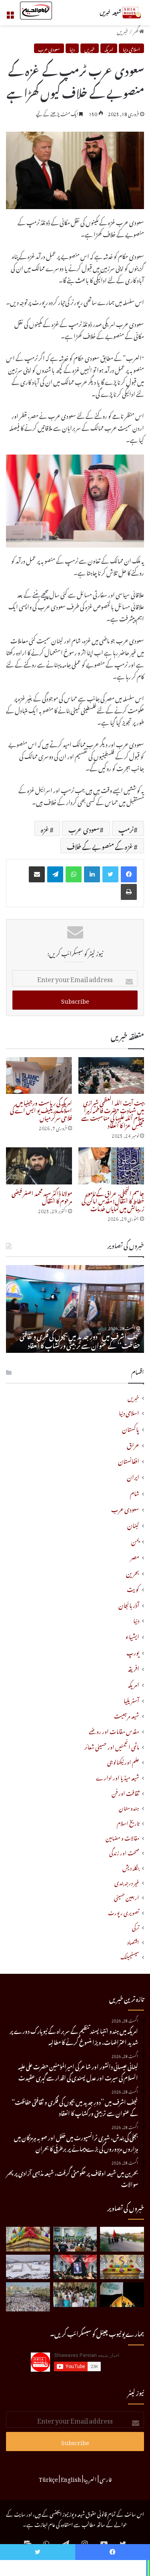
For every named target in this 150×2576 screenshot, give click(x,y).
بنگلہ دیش (131, 1867)
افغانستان (129, 1460)
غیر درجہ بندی (127, 1882)
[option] (75, 1309)
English (71, 2478)
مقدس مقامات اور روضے (114, 1731)
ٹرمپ (126, 828)
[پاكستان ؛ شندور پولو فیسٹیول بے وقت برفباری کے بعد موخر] (28, 2267)
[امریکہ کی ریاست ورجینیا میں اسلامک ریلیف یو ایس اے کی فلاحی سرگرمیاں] (39, 1076)
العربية (90, 2478)
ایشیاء (132, 1635)
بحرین (133, 1572)
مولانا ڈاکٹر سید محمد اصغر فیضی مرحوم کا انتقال (42, 1196)
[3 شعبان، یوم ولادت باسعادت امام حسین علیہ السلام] (28, 2239)
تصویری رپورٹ (124, 1912)
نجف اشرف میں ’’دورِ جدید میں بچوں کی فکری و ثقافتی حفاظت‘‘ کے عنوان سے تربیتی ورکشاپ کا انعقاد (80, 1340)
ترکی (136, 1927)
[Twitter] (110, 874)
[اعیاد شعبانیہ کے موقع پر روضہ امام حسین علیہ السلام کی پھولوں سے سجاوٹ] (122, 2267)
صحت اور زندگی (124, 1852)
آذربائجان (129, 1604)
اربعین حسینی (127, 1897)
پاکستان (131, 1428)
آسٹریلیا (131, 1699)
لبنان (133, 1524)
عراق (133, 1444)
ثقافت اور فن (125, 1792)
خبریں (122, 30)
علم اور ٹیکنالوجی (123, 1761)
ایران (133, 1476)
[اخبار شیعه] (112, 13)
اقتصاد (133, 1941)
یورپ (133, 1651)
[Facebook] (129, 874)
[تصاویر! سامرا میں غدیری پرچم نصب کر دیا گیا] (122, 2295)
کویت (133, 1588)
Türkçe (48, 2478)
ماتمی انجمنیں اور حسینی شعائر (112, 1746)
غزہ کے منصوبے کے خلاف (100, 846)
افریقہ (134, 1667)
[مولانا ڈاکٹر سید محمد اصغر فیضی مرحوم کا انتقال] (39, 1166)
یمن (135, 1540)
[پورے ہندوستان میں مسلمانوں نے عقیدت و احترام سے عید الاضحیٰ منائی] (75, 2295)
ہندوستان (129, 1807)
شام (135, 1492)
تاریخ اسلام (128, 1822)
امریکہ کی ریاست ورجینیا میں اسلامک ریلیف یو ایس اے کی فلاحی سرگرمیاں (41, 1109)
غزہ (45, 828)
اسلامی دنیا (131, 48)
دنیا (72, 48)
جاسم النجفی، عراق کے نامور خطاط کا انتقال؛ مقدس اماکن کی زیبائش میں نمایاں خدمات (113, 1200)
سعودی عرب (49, 48)
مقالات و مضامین (122, 1837)
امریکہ (109, 48)
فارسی (106, 2478)
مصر (135, 1556)
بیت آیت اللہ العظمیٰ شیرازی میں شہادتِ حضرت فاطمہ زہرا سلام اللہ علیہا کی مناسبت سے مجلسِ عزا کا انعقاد (113, 1113)
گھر (136, 30)
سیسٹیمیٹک (130, 1956)
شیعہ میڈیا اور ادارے (118, 1777)
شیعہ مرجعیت (127, 1715)
